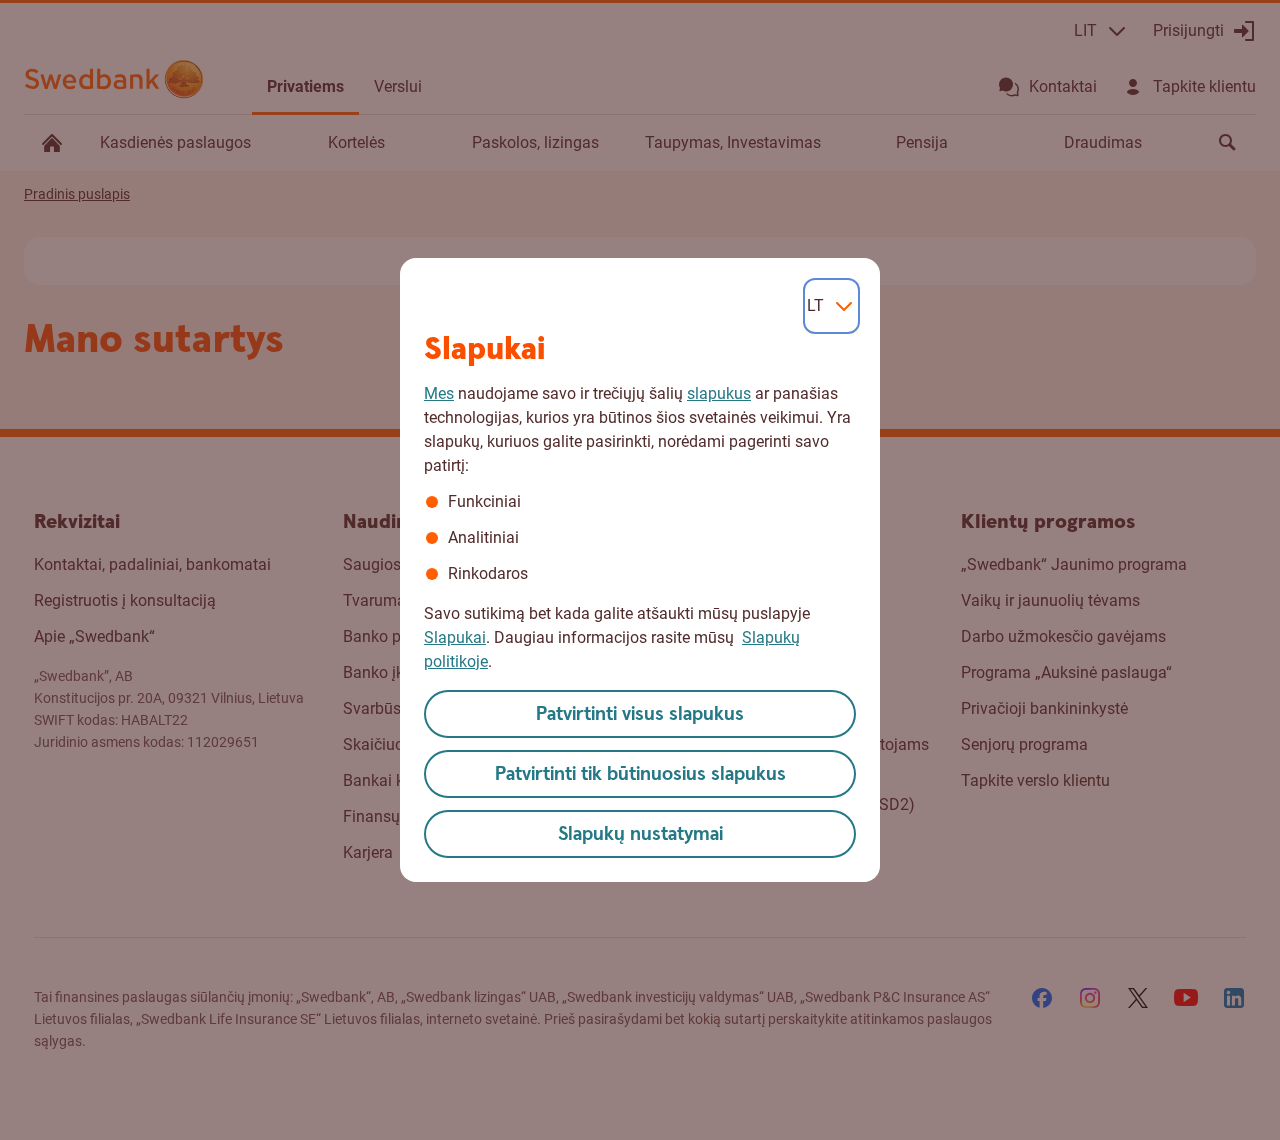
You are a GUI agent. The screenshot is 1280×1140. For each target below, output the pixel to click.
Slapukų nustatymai (640, 834)
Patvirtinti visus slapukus (640, 714)
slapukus (719, 393)
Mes (439, 393)
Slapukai (455, 637)
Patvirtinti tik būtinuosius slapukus (640, 774)
